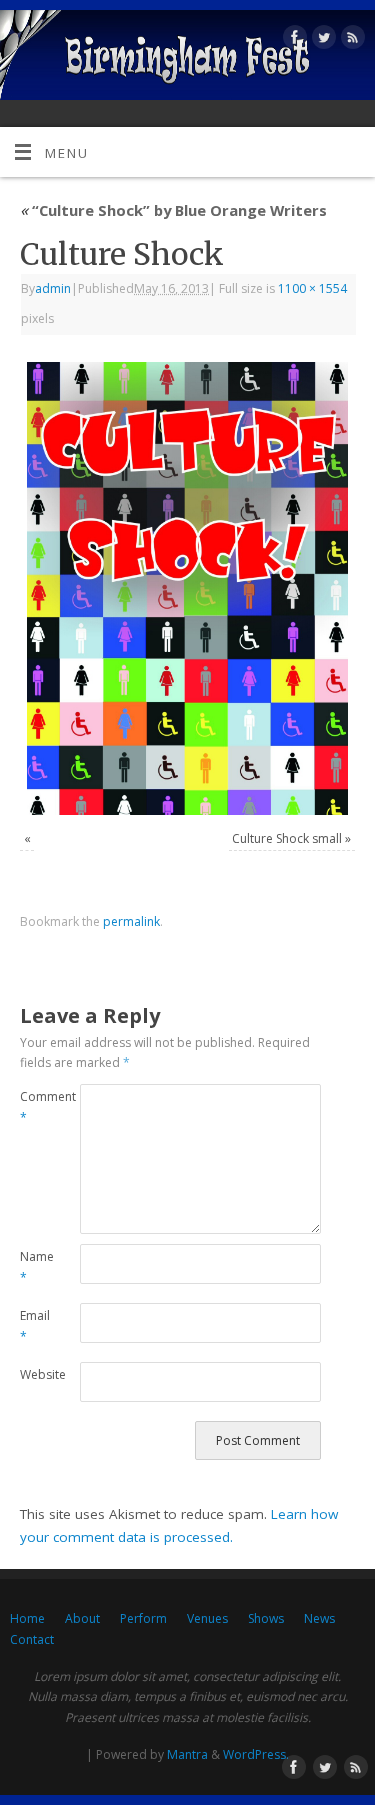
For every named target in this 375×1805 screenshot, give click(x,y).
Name (35, 1267)
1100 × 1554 (312, 288)
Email (35, 1326)
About (82, 1618)
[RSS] (350, 40)
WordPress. (256, 1754)
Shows (266, 1618)
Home (27, 1618)
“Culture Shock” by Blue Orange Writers (173, 210)
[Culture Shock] (187, 589)
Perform (143, 1618)
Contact (32, 1639)
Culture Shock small (287, 838)
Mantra (187, 1754)
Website (35, 1374)
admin (53, 288)
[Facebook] (292, 40)
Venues (207, 1618)
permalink (131, 921)
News (319, 1618)
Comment (35, 1107)
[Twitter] (321, 40)
